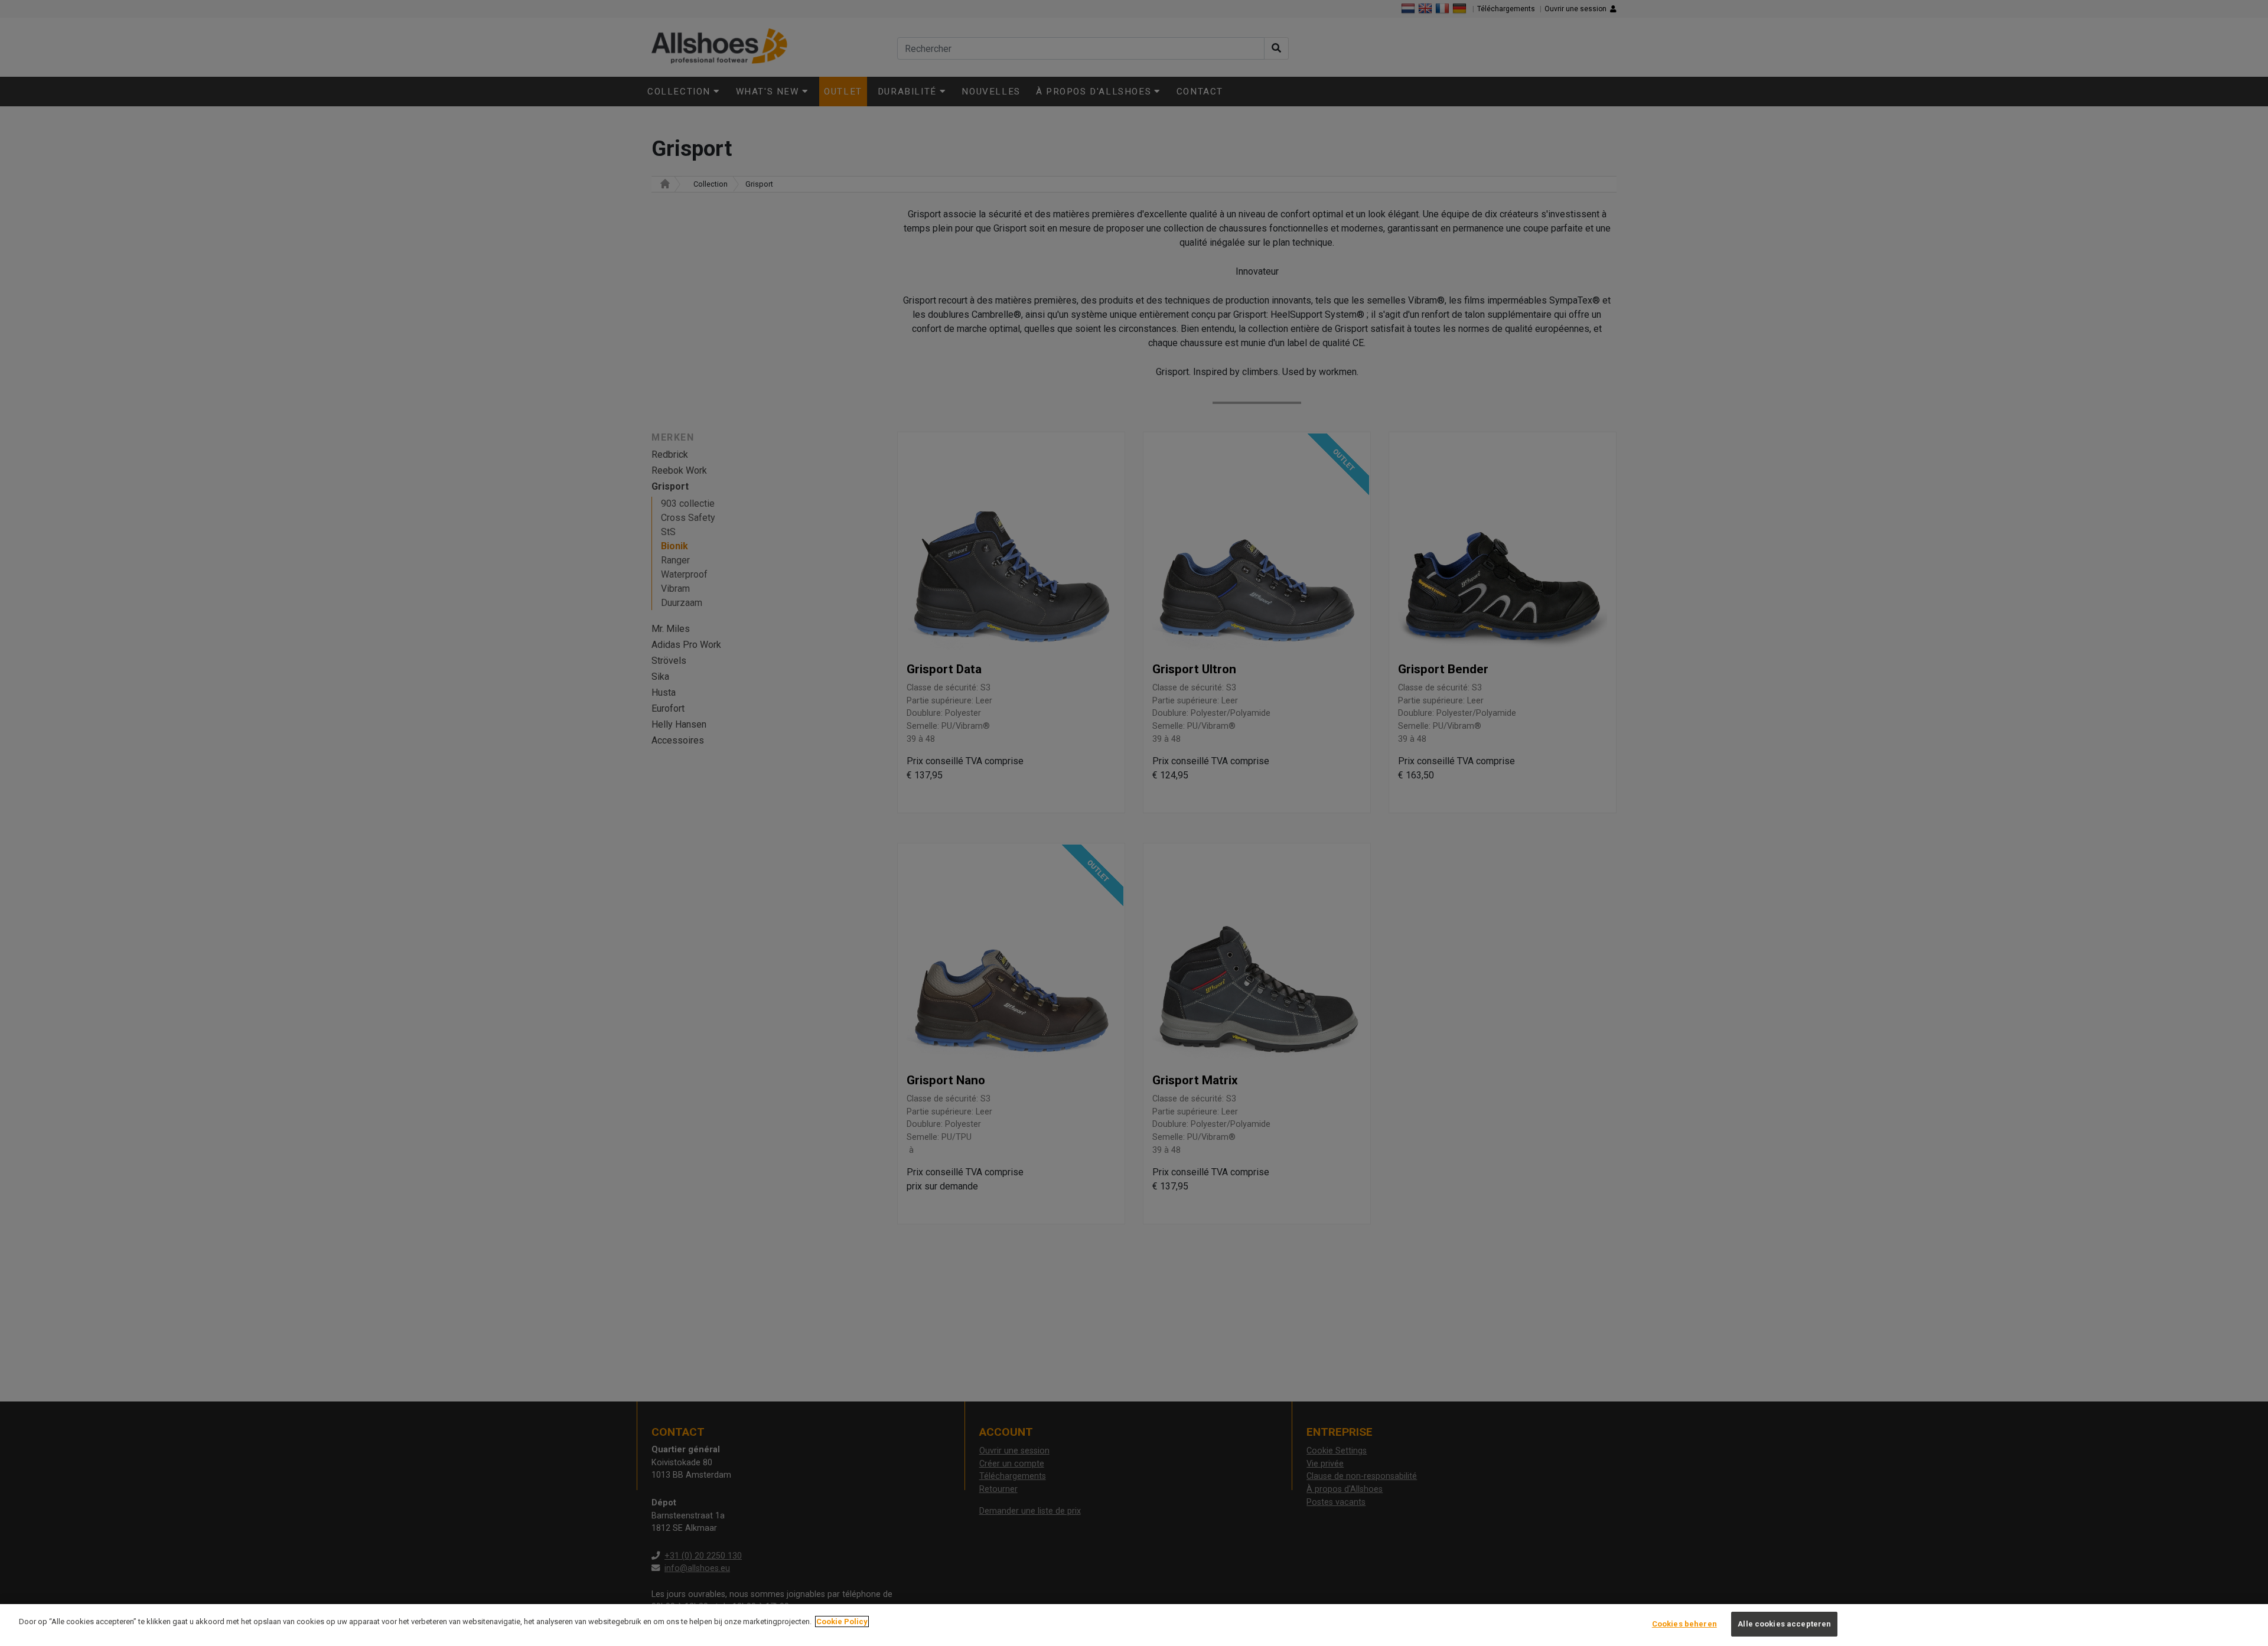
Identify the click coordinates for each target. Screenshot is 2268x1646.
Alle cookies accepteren (1784, 1624)
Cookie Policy (842, 1621)
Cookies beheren (1684, 1624)
